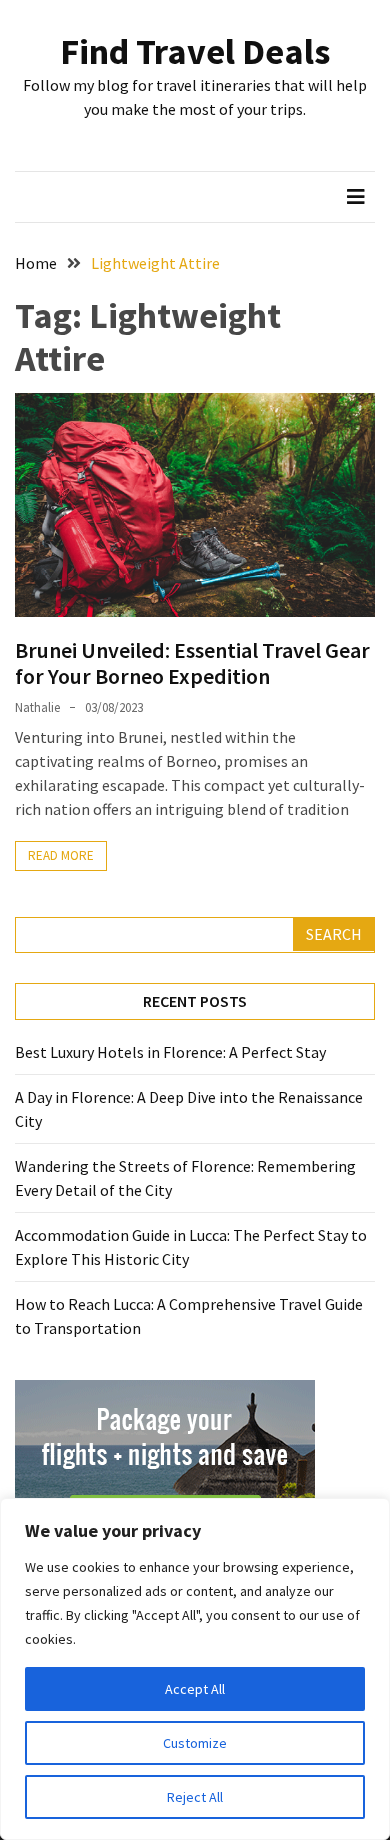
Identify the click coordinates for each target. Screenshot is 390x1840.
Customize (195, 1743)
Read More (61, 855)
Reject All (195, 1797)
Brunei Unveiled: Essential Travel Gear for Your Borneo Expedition (192, 663)
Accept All (195, 1689)
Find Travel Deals (195, 51)
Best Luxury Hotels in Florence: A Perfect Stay (170, 1052)
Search (334, 934)
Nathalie (37, 707)
